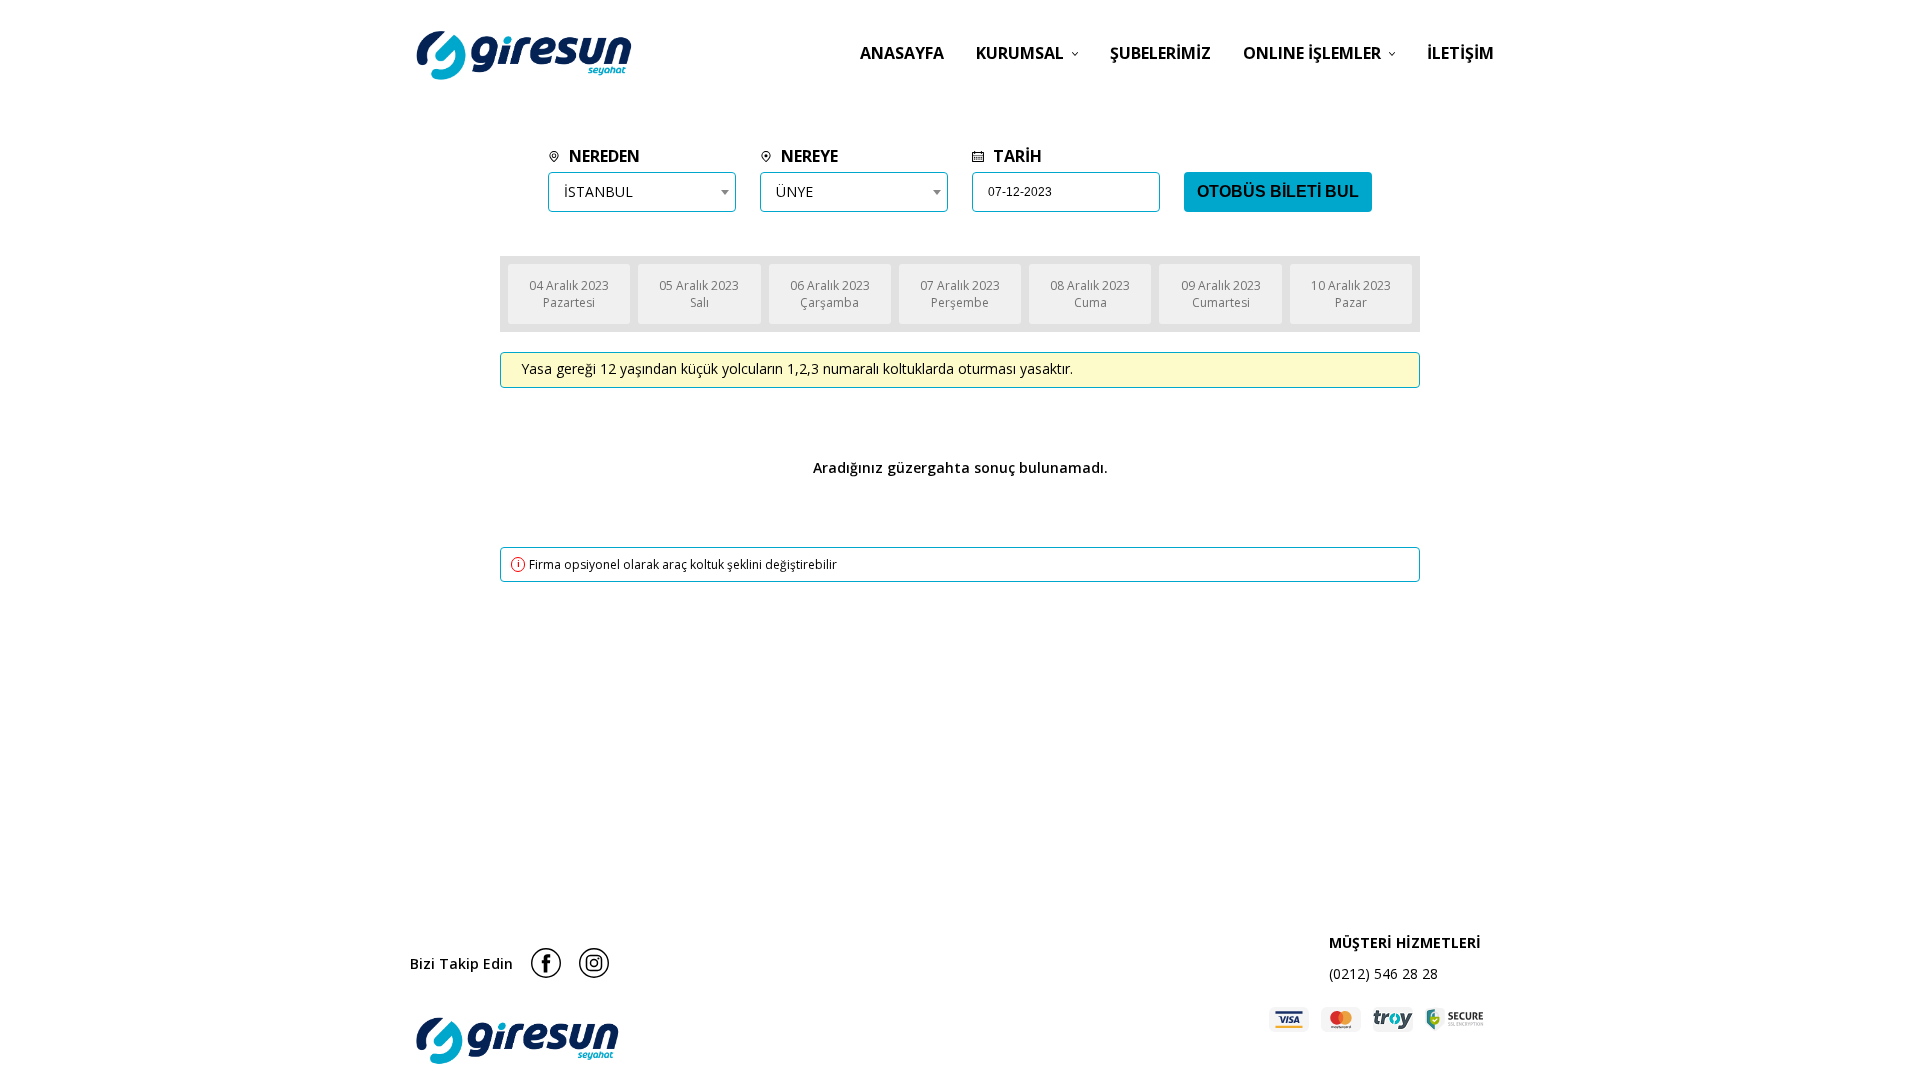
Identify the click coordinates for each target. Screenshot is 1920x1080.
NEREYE (807, 156)
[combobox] (642, 192)
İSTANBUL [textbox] (598, 191)
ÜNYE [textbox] (794, 191)
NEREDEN (602, 156)
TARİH (1015, 156)
